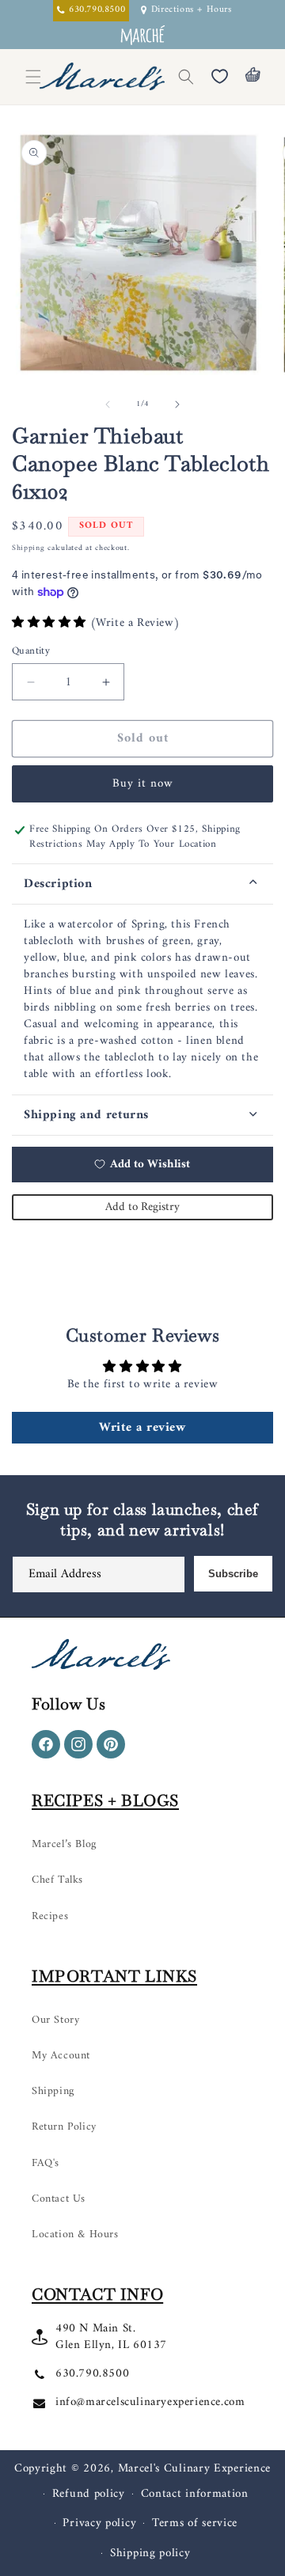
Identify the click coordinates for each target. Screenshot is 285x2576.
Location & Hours (75, 2235)
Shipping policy (150, 2553)
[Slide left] (108, 404)
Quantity (31, 651)
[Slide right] (177, 404)
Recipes (50, 1916)
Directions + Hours (192, 11)
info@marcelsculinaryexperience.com (150, 2402)
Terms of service (195, 2523)
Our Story (55, 2020)
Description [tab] (58, 884)
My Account (61, 2056)
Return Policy (64, 2127)
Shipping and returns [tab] (86, 1115)
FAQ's (46, 2163)
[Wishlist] (219, 77)
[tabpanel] (142, 1000)
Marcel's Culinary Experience (195, 2469)
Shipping (28, 548)
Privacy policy (99, 2523)
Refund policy (89, 2494)
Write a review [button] (142, 1428)
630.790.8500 (92, 2374)
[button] (186, 77)
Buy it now (143, 784)
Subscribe (233, 1574)
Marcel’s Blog (64, 1844)
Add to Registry (142, 1207)
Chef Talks (57, 1880)
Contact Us (59, 2199)
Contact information (195, 2494)
